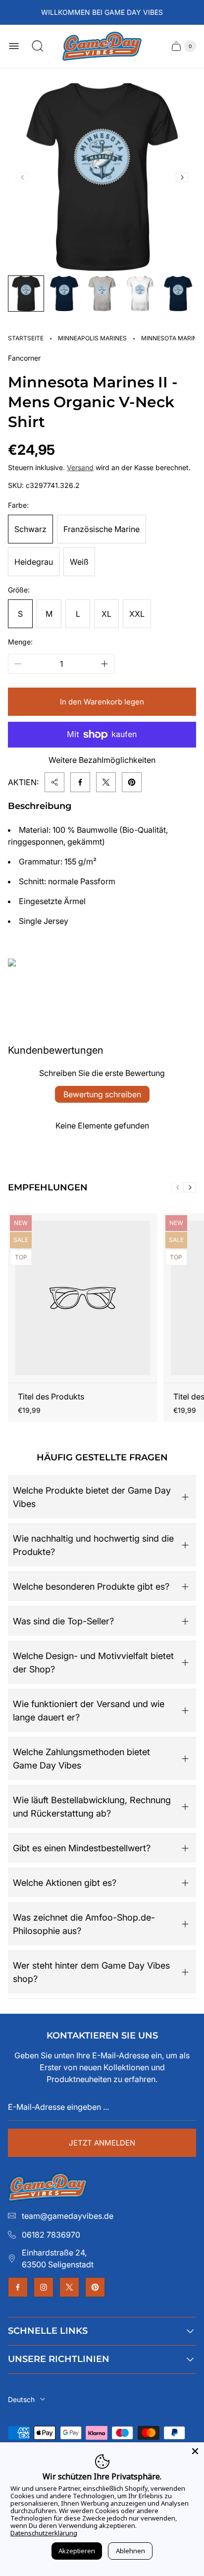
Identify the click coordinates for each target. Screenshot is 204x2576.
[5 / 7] (178, 294)
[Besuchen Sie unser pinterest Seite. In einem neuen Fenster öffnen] (95, 2287)
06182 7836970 (51, 2235)
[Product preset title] (83, 1298)
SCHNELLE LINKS (48, 2331)
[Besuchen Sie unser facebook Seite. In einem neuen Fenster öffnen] (18, 2287)
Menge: (20, 642)
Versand (80, 467)
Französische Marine (102, 529)
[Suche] (38, 46)
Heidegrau (34, 562)
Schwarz (30, 529)
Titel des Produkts (51, 1396)
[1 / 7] (26, 294)
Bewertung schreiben (102, 1094)
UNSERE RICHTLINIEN (59, 2359)
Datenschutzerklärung (44, 2533)
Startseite (26, 338)
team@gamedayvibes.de (68, 2216)
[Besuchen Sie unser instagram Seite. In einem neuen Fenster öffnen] (44, 2287)
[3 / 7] (102, 294)
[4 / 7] (140, 294)
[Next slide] (182, 177)
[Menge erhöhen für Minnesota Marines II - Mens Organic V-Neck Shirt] (104, 664)
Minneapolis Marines (92, 338)
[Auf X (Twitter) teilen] (106, 782)
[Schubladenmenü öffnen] (14, 46)
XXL (137, 614)
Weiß (79, 562)
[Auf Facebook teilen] (80, 782)
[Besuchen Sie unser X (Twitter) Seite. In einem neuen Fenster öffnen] (69, 2287)
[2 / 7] (64, 294)
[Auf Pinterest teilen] (132, 782)
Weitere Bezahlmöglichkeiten (102, 760)
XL (106, 614)
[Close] (195, 2451)
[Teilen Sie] (54, 782)
